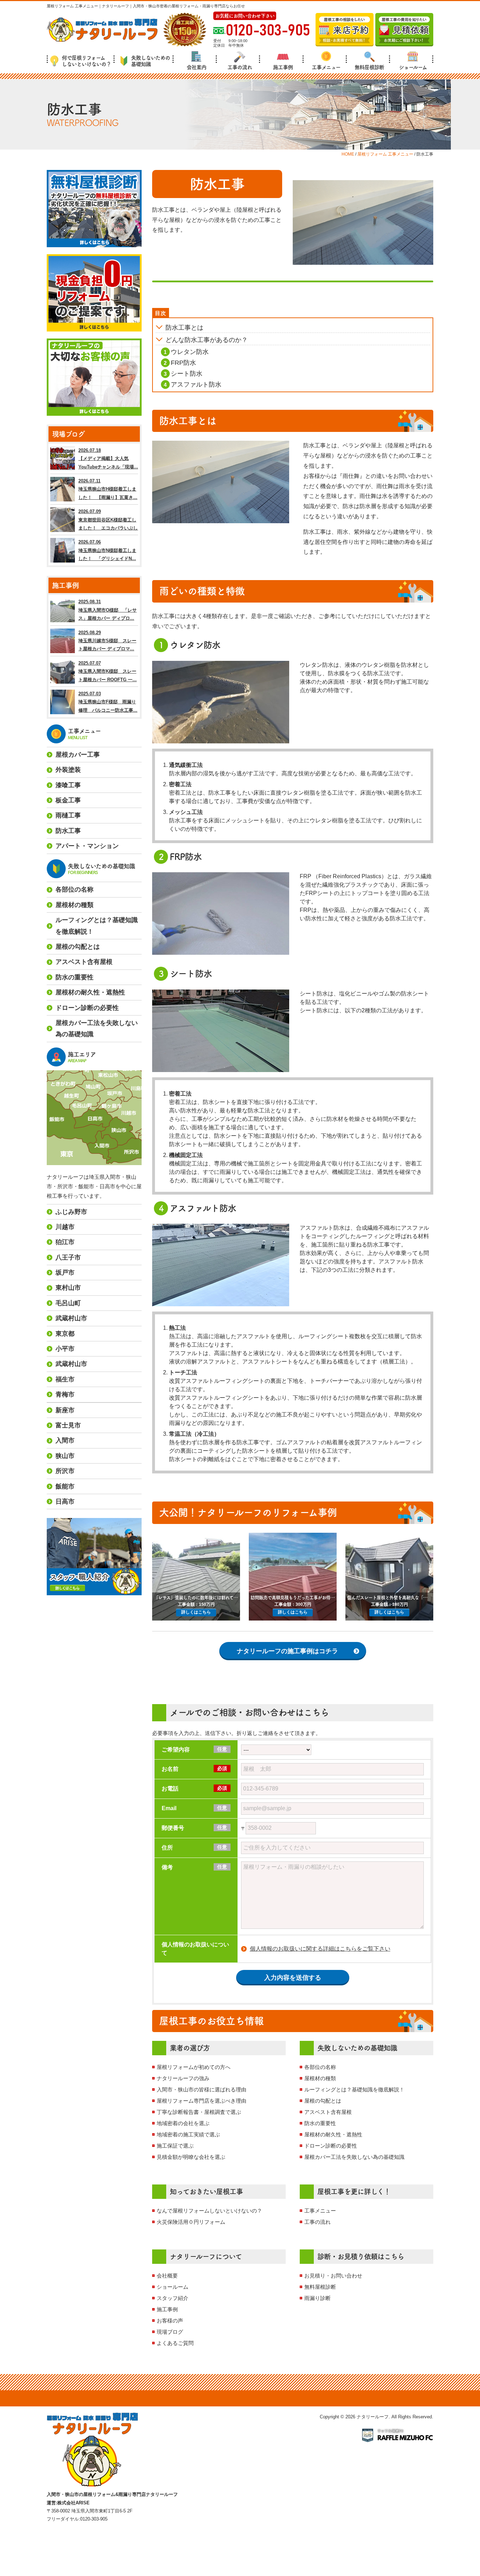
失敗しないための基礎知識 (151, 61)
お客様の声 (170, 2321)
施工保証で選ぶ (175, 2146)
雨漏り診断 (317, 2298)
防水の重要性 (320, 2123)
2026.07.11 (108, 489)
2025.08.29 (107, 641)
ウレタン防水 (190, 352)
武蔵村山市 (71, 1318)
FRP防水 (183, 363)
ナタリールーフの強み (183, 2078)
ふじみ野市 (71, 1212)
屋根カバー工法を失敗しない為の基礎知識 (354, 2157)
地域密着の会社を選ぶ (183, 2123)
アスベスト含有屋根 (328, 2112)
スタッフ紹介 (173, 2298)
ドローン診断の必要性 (331, 2146)
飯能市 (65, 1486)
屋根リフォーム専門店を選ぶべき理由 (202, 2101)
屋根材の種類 (320, 2078)
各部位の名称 (320, 2067)
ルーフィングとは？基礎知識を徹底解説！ (354, 2089)
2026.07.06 (107, 550)
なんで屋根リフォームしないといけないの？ (209, 2211)
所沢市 (65, 1471)
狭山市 (65, 1456)
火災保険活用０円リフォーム (191, 2222)
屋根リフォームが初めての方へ (194, 2067)
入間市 (65, 1440)
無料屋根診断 (369, 67)
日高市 (65, 1501)
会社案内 (196, 67)
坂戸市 (65, 1273)
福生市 (65, 1379)
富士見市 (68, 1425)
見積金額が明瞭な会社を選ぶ (191, 2157)
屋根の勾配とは (323, 2101)
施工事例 (283, 67)
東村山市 (68, 1288)
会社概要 (167, 2276)
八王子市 (68, 1257)
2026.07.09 (108, 520)
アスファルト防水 (196, 385)
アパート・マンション (87, 846)
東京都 (65, 1334)
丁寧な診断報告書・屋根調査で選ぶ (199, 2112)
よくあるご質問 (175, 2343)
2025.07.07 (108, 671)
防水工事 (68, 831)
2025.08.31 (108, 610)
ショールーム (413, 67)
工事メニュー (326, 67)
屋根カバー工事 (78, 755)
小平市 (65, 1349)
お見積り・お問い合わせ (333, 2276)
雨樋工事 (68, 815)
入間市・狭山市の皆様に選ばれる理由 (202, 2089)
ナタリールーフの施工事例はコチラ (287, 1651)
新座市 (65, 1410)
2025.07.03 (108, 702)
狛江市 (65, 1242)
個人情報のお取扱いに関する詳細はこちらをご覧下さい (320, 1949)
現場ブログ (170, 2332)
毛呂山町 (68, 1303)
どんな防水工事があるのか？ (207, 340)
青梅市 (65, 1394)
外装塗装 (68, 770)
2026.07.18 (108, 459)
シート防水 (187, 374)
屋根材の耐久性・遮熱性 (333, 2134)
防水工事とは (184, 328)
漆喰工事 (68, 785)
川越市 (65, 1227)
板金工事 (68, 800)
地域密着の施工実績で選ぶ (188, 2134)
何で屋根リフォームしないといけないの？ (86, 61)
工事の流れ (240, 67)
